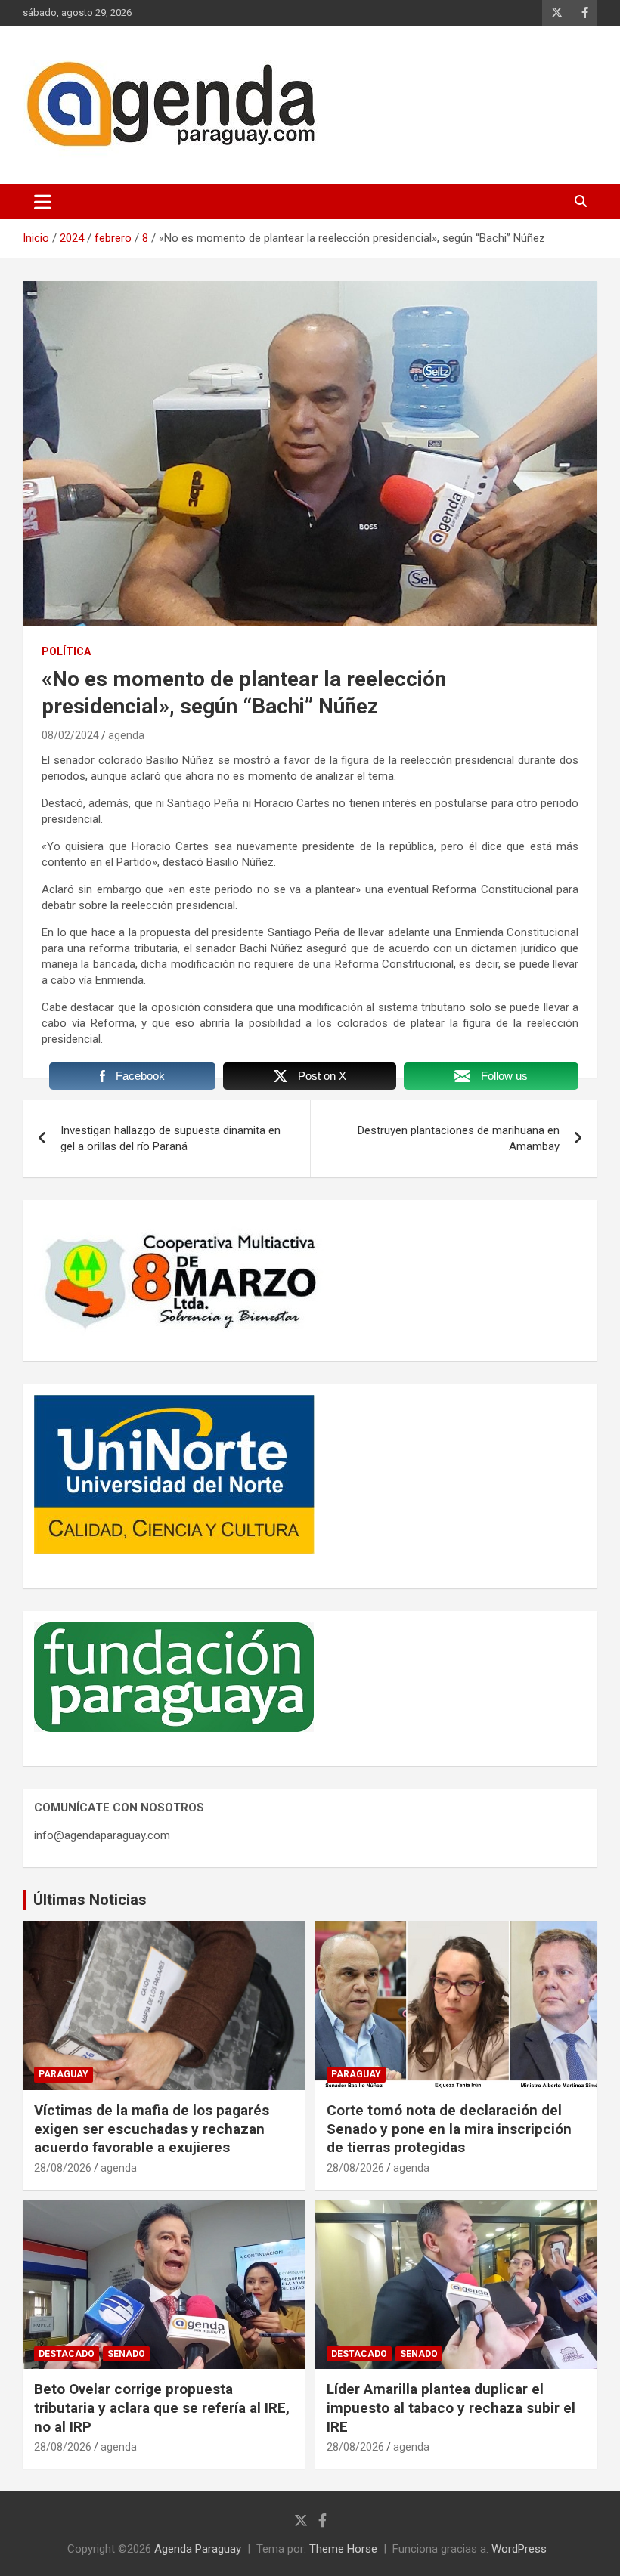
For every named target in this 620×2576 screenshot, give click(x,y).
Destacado (67, 2354)
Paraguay (64, 2074)
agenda (126, 735)
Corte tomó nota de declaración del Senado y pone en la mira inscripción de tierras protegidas (449, 2129)
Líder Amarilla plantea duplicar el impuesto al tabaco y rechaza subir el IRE (451, 2407)
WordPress (519, 2549)
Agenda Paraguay (198, 2549)
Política (66, 651)
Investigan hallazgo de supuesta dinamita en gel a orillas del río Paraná (170, 1138)
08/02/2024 (70, 735)
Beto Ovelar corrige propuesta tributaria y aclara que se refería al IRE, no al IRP (162, 2407)
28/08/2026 (63, 2168)
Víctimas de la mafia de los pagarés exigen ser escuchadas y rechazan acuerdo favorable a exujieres (152, 2129)
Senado (126, 2354)
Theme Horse (343, 2549)
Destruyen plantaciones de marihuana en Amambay (459, 1138)
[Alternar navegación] (43, 202)
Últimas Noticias (90, 1900)
